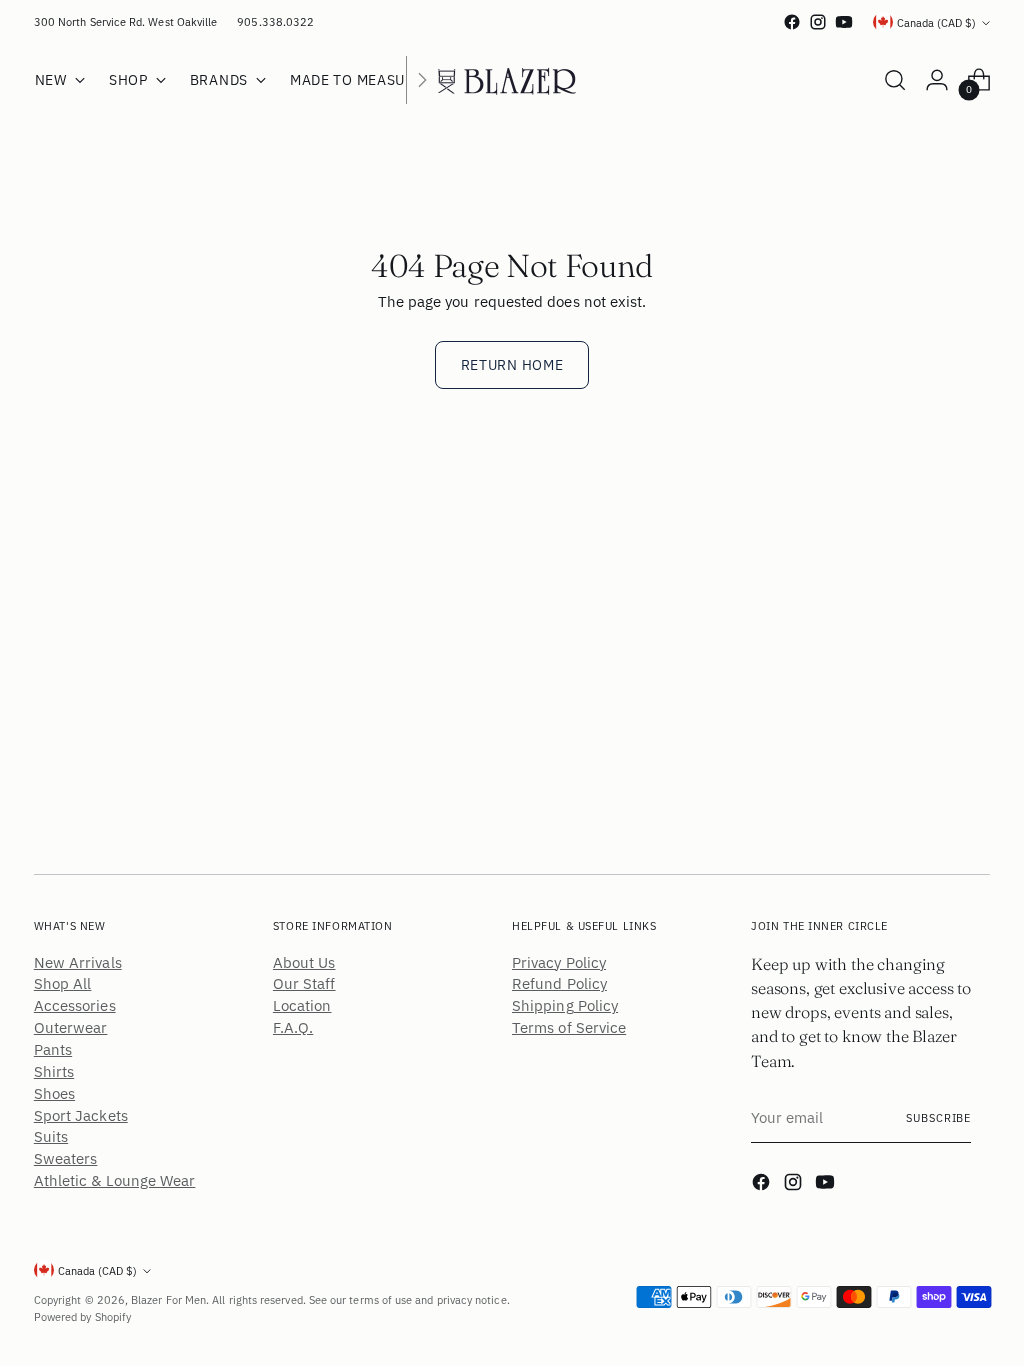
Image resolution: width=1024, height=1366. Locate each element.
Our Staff (304, 983)
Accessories (75, 1005)
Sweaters (66, 1158)
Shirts (54, 1071)
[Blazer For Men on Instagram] (818, 22)
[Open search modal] (895, 80)
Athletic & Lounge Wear (115, 1180)
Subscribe (938, 1117)
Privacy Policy (559, 962)
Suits (51, 1136)
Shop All (63, 983)
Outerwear (71, 1027)
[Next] (422, 80)
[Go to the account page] (937, 80)
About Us (304, 962)
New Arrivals (78, 962)
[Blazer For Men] (512, 80)
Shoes (54, 1093)
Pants (53, 1049)
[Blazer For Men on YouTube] (844, 22)
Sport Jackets (81, 1115)
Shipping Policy (565, 1005)
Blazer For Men (168, 1299)
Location (302, 1005)
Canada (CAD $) (936, 22)
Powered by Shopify (82, 1316)
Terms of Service (569, 1027)
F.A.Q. (293, 1027)
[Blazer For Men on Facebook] (792, 22)
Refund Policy (559, 983)
